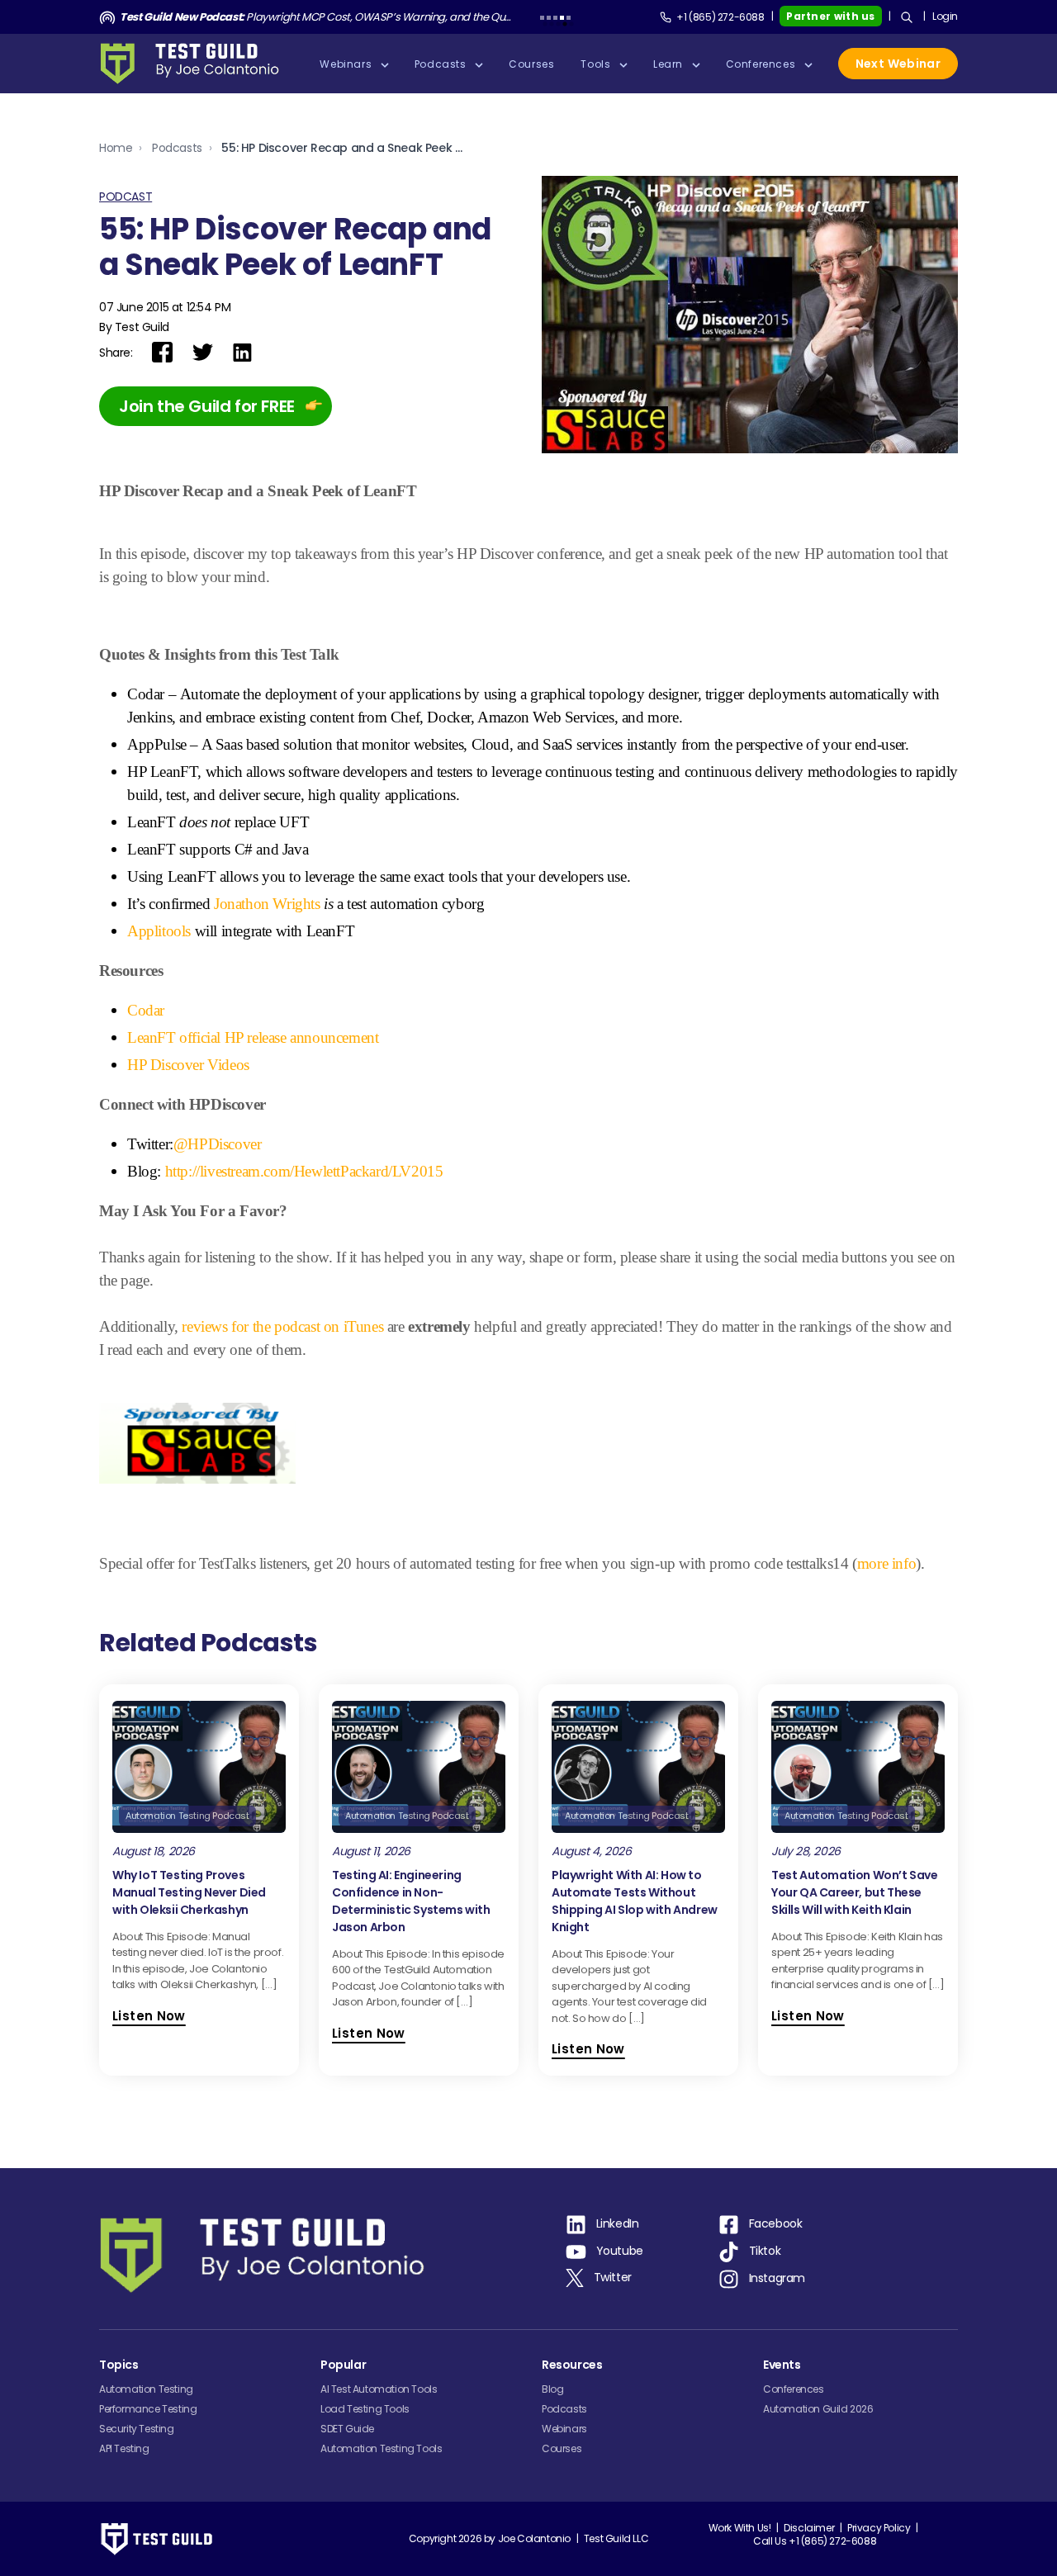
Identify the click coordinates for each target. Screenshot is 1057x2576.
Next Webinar (898, 64)
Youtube (620, 2251)
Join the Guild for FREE (207, 406)
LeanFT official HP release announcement (253, 1037)
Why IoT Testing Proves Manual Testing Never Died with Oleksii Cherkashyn (189, 1892)
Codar (146, 1010)
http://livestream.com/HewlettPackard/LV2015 (304, 1171)
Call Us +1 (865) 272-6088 (815, 2541)
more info (886, 1563)
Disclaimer (809, 2528)
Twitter (613, 2277)
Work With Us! (740, 2528)
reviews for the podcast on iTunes (284, 1326)
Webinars (564, 2429)
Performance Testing (148, 2409)
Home (116, 148)
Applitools (159, 931)
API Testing (124, 2448)
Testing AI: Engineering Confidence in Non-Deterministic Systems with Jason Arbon (411, 1901)
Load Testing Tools (365, 2409)
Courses (562, 2448)
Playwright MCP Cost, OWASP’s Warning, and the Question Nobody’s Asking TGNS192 (316, 17)
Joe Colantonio (534, 2538)
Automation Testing (146, 2389)
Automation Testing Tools (381, 2448)
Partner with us (831, 16)
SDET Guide (347, 2429)
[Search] (907, 17)
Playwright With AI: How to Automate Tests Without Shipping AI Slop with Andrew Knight (635, 1901)
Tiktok (765, 2251)
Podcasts (177, 148)
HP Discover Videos (188, 1065)
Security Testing (137, 2429)
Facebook (776, 2223)
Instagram (777, 2278)
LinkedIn (618, 2223)
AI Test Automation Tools (379, 2389)
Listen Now (149, 2016)
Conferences (794, 2389)
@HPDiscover (218, 1144)
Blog (552, 2389)
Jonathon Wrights (267, 904)
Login (945, 16)
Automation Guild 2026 (818, 2409)
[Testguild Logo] (195, 64)
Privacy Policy (879, 2528)
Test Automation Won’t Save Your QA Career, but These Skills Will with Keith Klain (855, 1892)
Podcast (126, 197)
